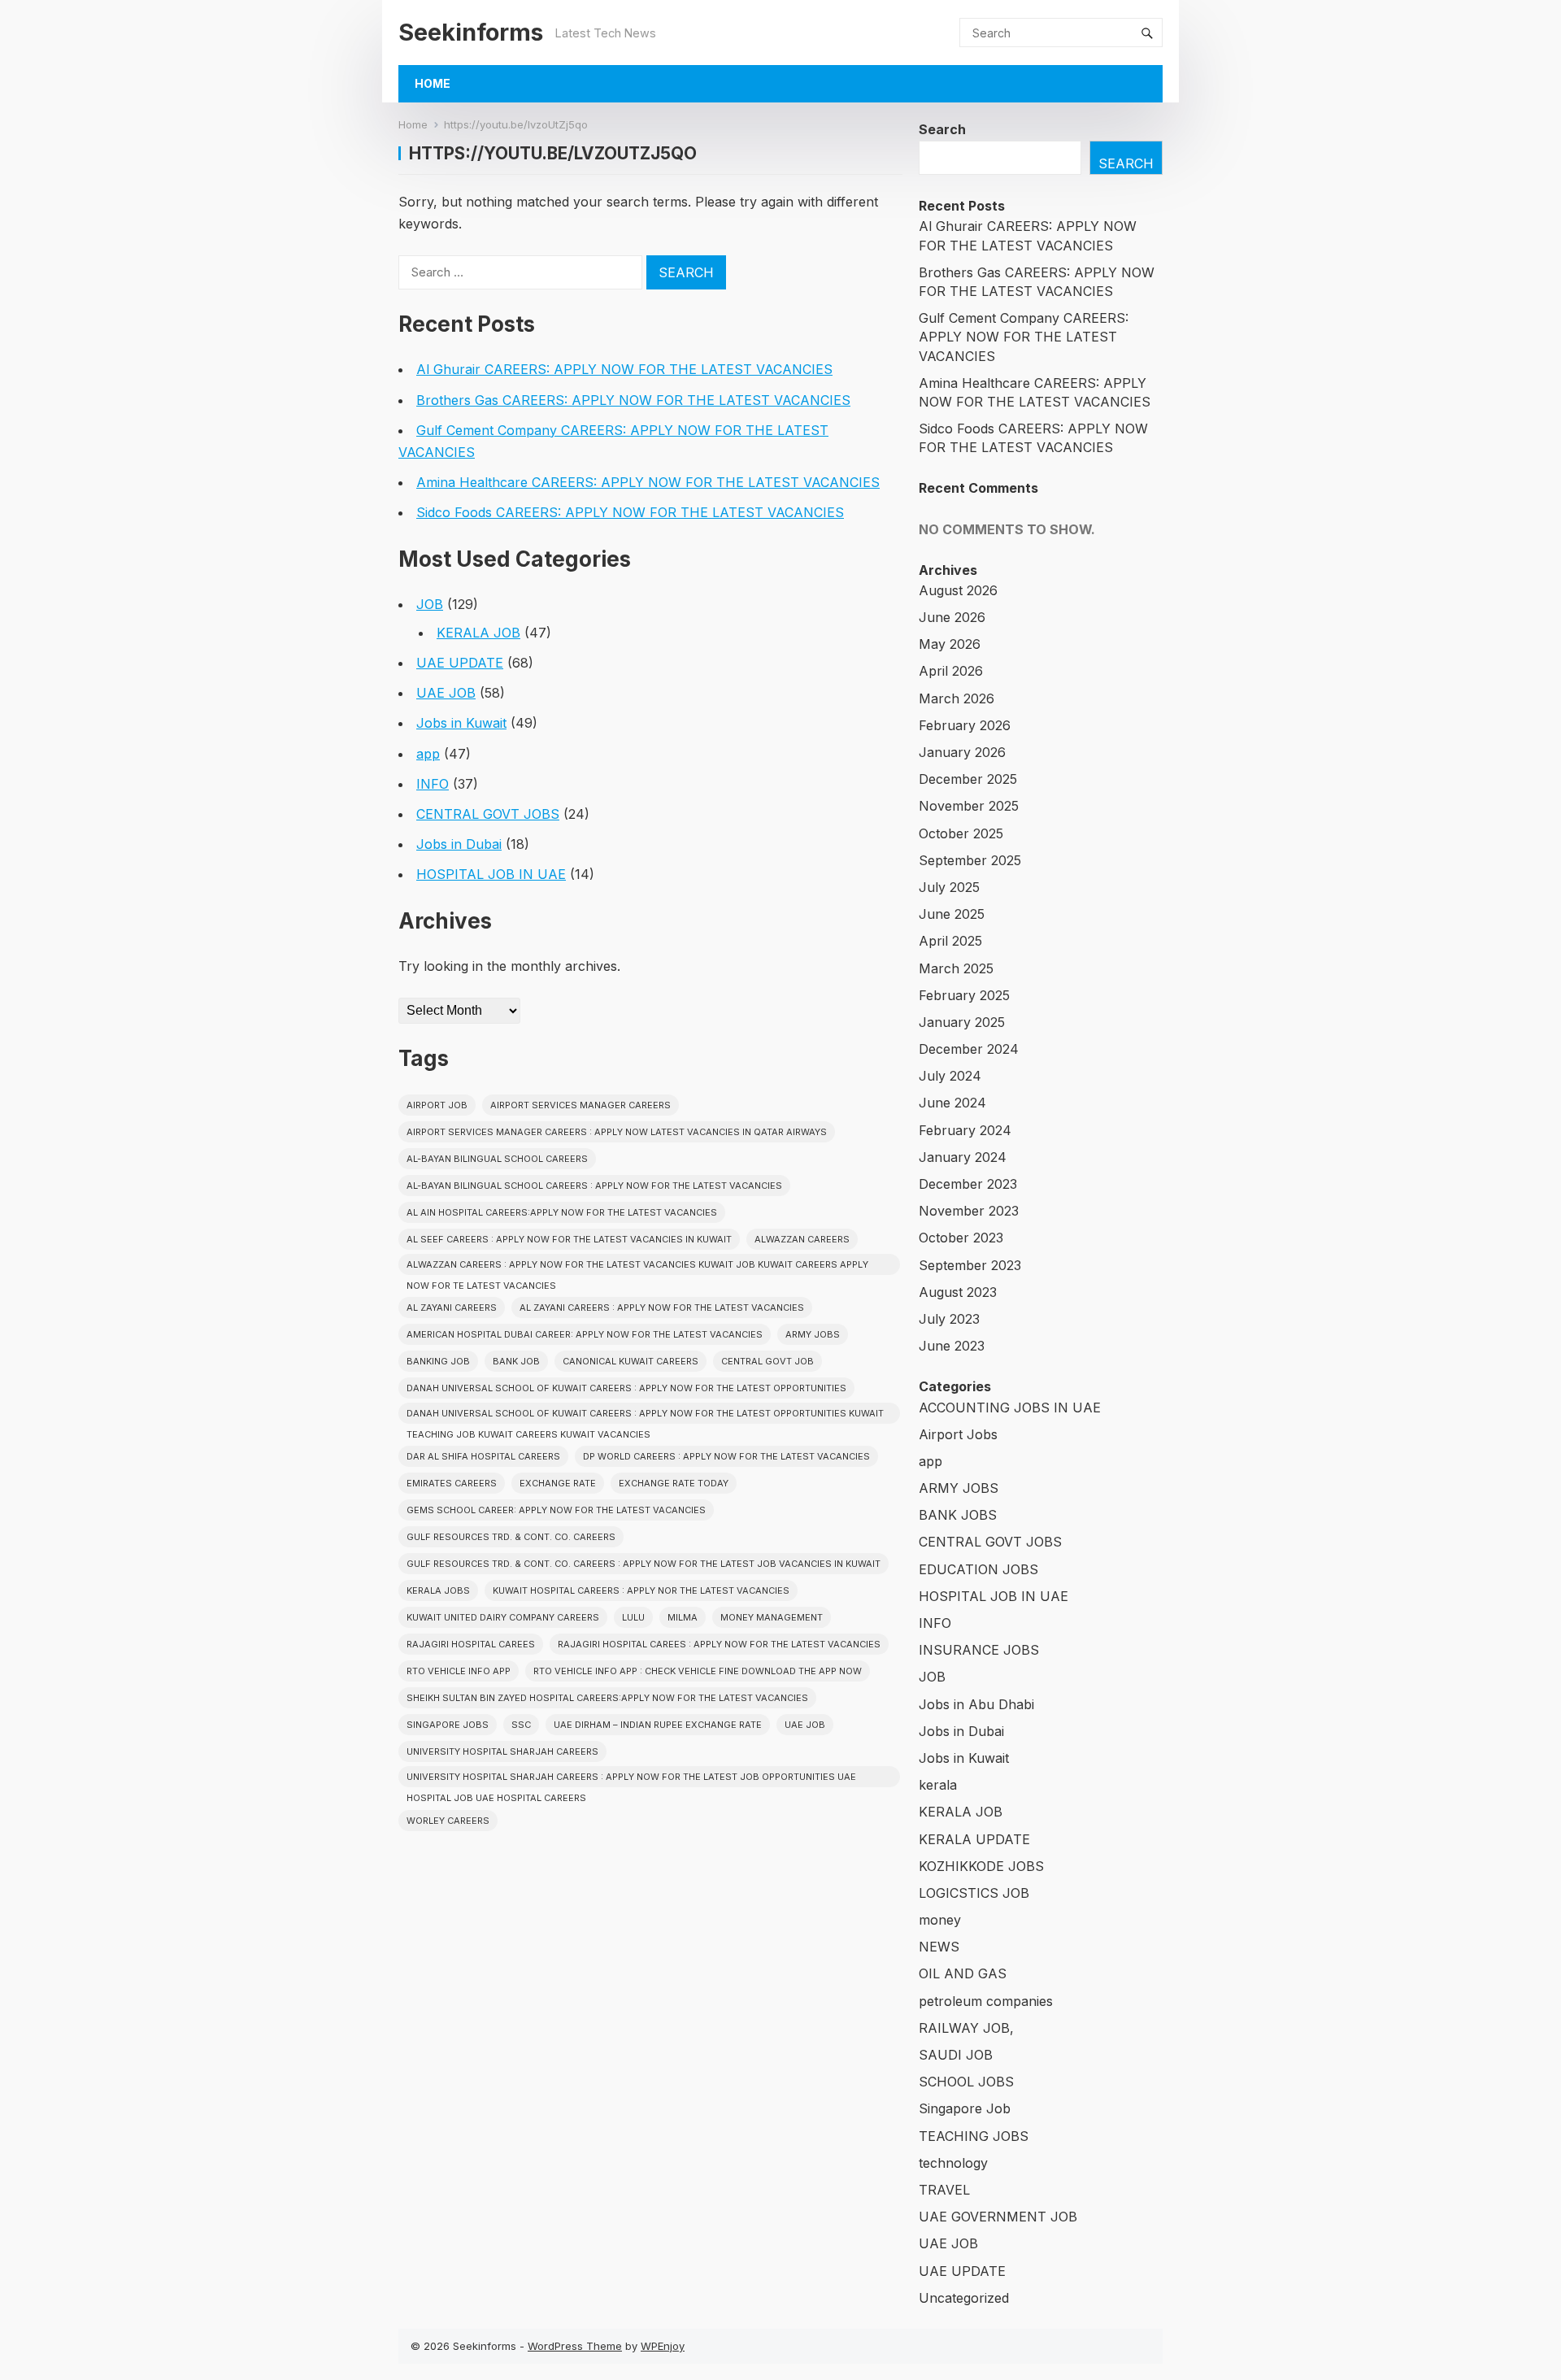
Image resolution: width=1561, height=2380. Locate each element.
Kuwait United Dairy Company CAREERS (503, 1617)
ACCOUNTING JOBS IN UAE (1010, 1408)
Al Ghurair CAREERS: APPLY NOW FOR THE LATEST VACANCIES (624, 369)
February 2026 (965, 725)
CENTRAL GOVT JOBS (488, 814)
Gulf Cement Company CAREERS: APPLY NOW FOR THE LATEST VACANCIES (1024, 337)
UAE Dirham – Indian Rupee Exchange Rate (658, 1725)
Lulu (633, 1617)
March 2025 (956, 968)
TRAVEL (944, 2190)
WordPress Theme (575, 2346)
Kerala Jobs (438, 1590)
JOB (430, 604)
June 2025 (952, 914)
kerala (938, 1785)
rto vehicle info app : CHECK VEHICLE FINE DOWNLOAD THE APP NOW (698, 1671)
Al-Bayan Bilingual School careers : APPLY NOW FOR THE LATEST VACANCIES (594, 1186)
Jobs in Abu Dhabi (976, 1704)
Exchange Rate (558, 1483)
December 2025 (968, 779)
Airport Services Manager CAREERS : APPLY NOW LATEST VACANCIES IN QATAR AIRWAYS (617, 1132)
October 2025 (961, 833)
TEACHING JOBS (974, 2136)
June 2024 (952, 1103)
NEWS (939, 1947)
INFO (433, 784)
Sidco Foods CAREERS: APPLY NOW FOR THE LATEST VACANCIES (630, 512)
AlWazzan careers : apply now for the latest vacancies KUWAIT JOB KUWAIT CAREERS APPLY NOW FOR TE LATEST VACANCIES (637, 1267)
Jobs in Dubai (459, 844)
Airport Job (437, 1105)
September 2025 (970, 860)
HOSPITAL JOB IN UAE (491, 874)
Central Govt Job (767, 1361)
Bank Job (516, 1361)
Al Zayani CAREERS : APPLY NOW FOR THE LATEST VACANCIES (662, 1307)
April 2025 (950, 941)
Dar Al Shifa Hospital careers (483, 1456)
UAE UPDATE (460, 663)
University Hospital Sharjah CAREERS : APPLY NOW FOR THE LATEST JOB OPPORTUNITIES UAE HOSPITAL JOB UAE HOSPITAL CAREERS (631, 1779)
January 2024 (963, 1157)
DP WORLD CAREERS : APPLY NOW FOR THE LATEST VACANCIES (726, 1456)
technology (953, 2163)
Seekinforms (471, 32)
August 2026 (958, 590)
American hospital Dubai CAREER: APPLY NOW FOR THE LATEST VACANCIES (585, 1334)
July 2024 (950, 1076)
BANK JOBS (958, 1515)
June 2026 (952, 617)
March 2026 (957, 698)
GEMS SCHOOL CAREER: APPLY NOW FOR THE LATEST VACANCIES (556, 1510)
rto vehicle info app (459, 1671)
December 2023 (968, 1184)
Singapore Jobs (448, 1725)
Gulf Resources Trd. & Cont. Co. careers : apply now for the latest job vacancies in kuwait (644, 1564)
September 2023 (970, 1265)
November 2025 (969, 806)
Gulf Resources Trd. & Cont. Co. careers (511, 1537)
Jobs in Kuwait (461, 723)
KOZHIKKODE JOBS (981, 1866)
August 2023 (958, 1292)
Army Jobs (813, 1334)
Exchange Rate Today (674, 1483)
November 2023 (969, 1211)
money (940, 1920)
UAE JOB (446, 693)
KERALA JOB (478, 633)
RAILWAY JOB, (966, 2028)
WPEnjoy (663, 2346)
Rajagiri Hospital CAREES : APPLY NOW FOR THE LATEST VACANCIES (719, 1644)
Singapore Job (965, 2108)
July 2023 (949, 1319)
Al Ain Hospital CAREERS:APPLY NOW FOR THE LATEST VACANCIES (562, 1212)
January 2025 (962, 1022)
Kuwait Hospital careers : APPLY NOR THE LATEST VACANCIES (641, 1590)
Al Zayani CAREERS (452, 1307)
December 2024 (969, 1049)
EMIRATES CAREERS (452, 1483)
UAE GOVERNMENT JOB (998, 2217)
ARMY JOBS (959, 1488)
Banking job (438, 1361)
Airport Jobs (958, 1434)
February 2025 (964, 995)
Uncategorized (964, 2298)
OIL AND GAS (963, 1973)
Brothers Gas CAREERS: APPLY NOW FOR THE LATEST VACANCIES (633, 400)
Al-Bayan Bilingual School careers (497, 1159)
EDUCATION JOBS (978, 1569)
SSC (521, 1725)
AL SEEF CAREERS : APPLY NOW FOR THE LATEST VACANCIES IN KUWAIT (569, 1239)
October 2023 (961, 1238)
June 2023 (952, 1346)
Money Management (772, 1617)
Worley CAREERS (448, 1821)
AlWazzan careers (802, 1239)
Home (433, 83)
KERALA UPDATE (974, 1839)
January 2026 (962, 752)
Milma (683, 1617)
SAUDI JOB (956, 2055)
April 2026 (951, 671)
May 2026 (950, 644)
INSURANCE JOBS (979, 1650)
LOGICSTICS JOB (974, 1893)
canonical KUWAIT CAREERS (630, 1361)
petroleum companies (986, 2001)
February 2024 (965, 1130)
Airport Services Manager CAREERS (580, 1105)
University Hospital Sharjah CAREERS (502, 1751)
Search (942, 129)
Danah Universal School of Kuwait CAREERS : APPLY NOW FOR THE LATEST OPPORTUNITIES (626, 1388)
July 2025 (949, 887)
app (428, 754)
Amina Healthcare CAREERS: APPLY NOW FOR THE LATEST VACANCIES (648, 482)
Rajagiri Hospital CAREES (471, 1644)
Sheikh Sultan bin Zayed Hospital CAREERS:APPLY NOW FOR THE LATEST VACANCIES (607, 1698)
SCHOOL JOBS (966, 2082)
